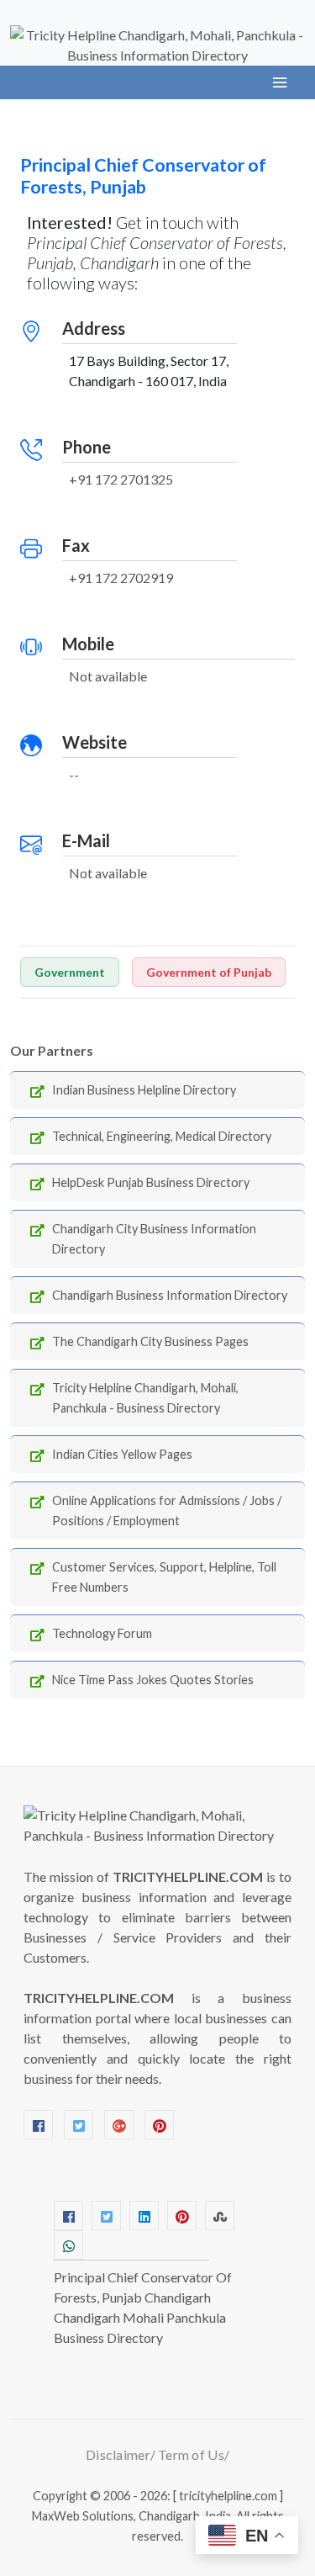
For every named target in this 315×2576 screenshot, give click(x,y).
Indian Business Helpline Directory (144, 1090)
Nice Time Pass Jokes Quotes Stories (153, 1680)
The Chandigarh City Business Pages (150, 1341)
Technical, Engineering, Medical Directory (162, 1136)
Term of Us (191, 2454)
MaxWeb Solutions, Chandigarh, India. (133, 2516)
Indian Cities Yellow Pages (122, 1454)
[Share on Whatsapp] (68, 2245)
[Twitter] (79, 2125)
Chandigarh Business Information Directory (170, 1295)
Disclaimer (118, 2454)
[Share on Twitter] (106, 2216)
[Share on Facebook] (68, 2216)
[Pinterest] (159, 2125)
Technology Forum (102, 1633)
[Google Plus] (119, 2125)
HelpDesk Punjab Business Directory (151, 1182)
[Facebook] (38, 2125)
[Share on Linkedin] (144, 2216)
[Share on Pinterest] (182, 2216)
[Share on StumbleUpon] (220, 2216)
